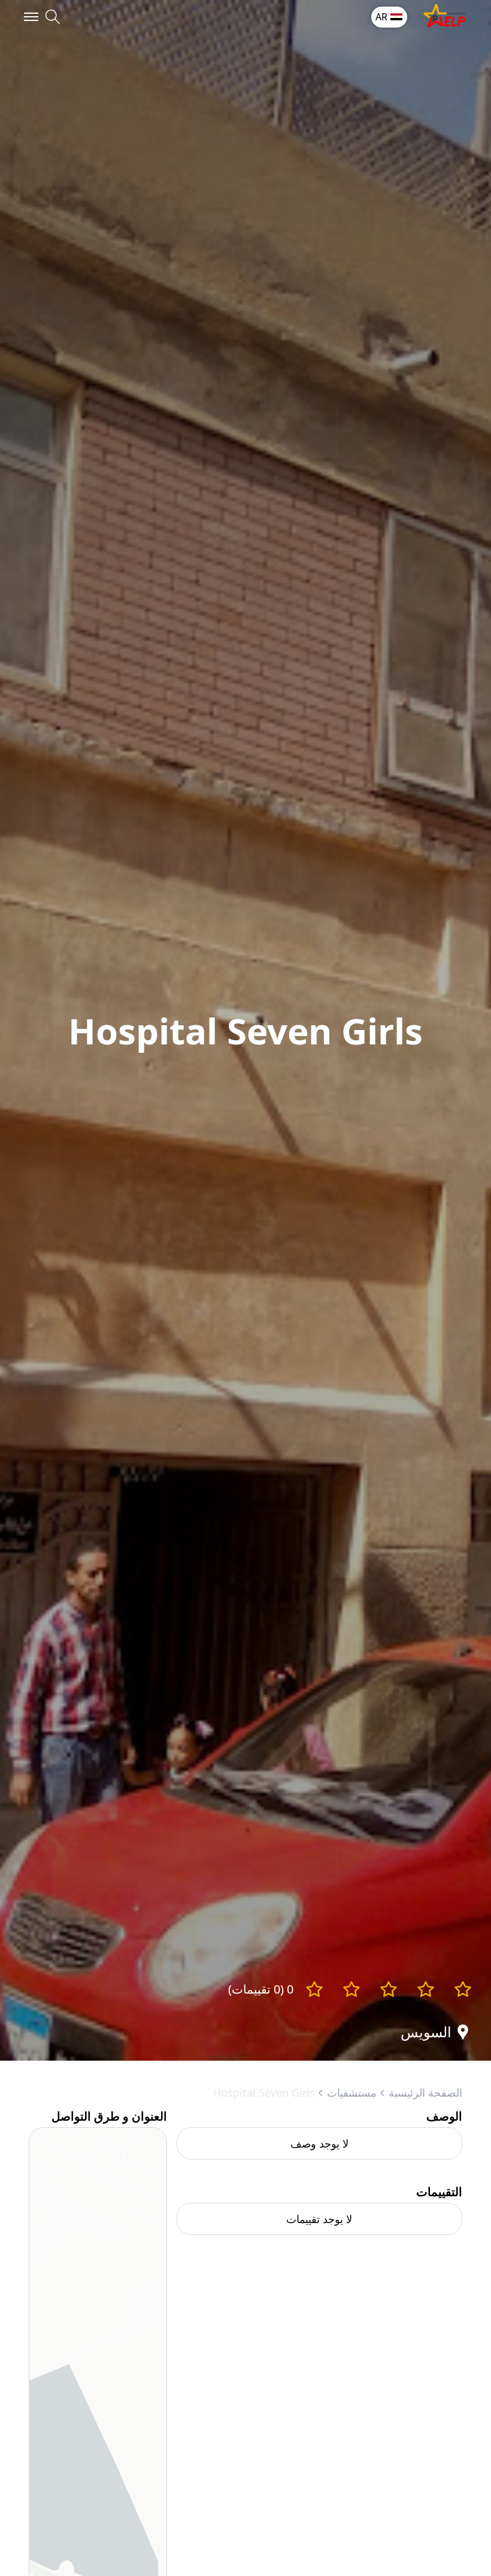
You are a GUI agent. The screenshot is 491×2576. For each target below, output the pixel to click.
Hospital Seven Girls (264, 2092)
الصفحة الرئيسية (425, 2092)
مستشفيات (352, 2092)
